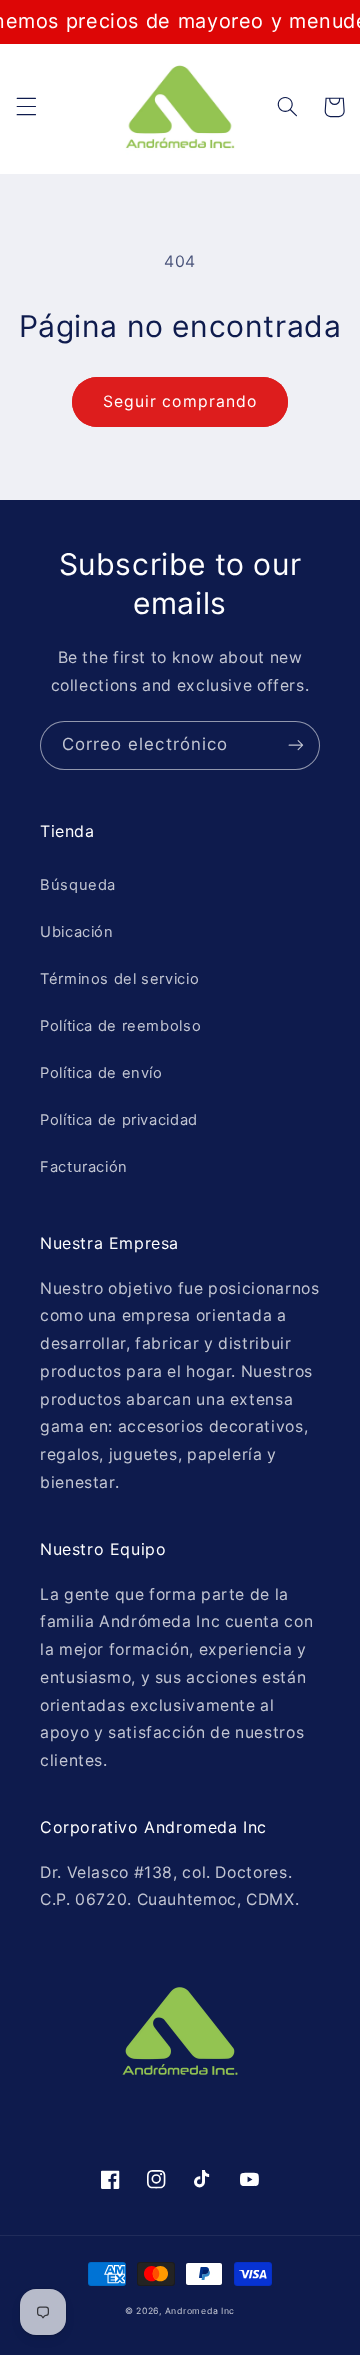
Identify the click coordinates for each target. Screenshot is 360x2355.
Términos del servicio (119, 979)
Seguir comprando (180, 401)
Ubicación (77, 932)
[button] (26, 107)
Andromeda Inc (200, 2311)
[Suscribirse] (296, 745)
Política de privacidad (119, 1120)
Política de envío (101, 1073)
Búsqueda (78, 885)
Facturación (84, 1167)
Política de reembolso (120, 1026)
